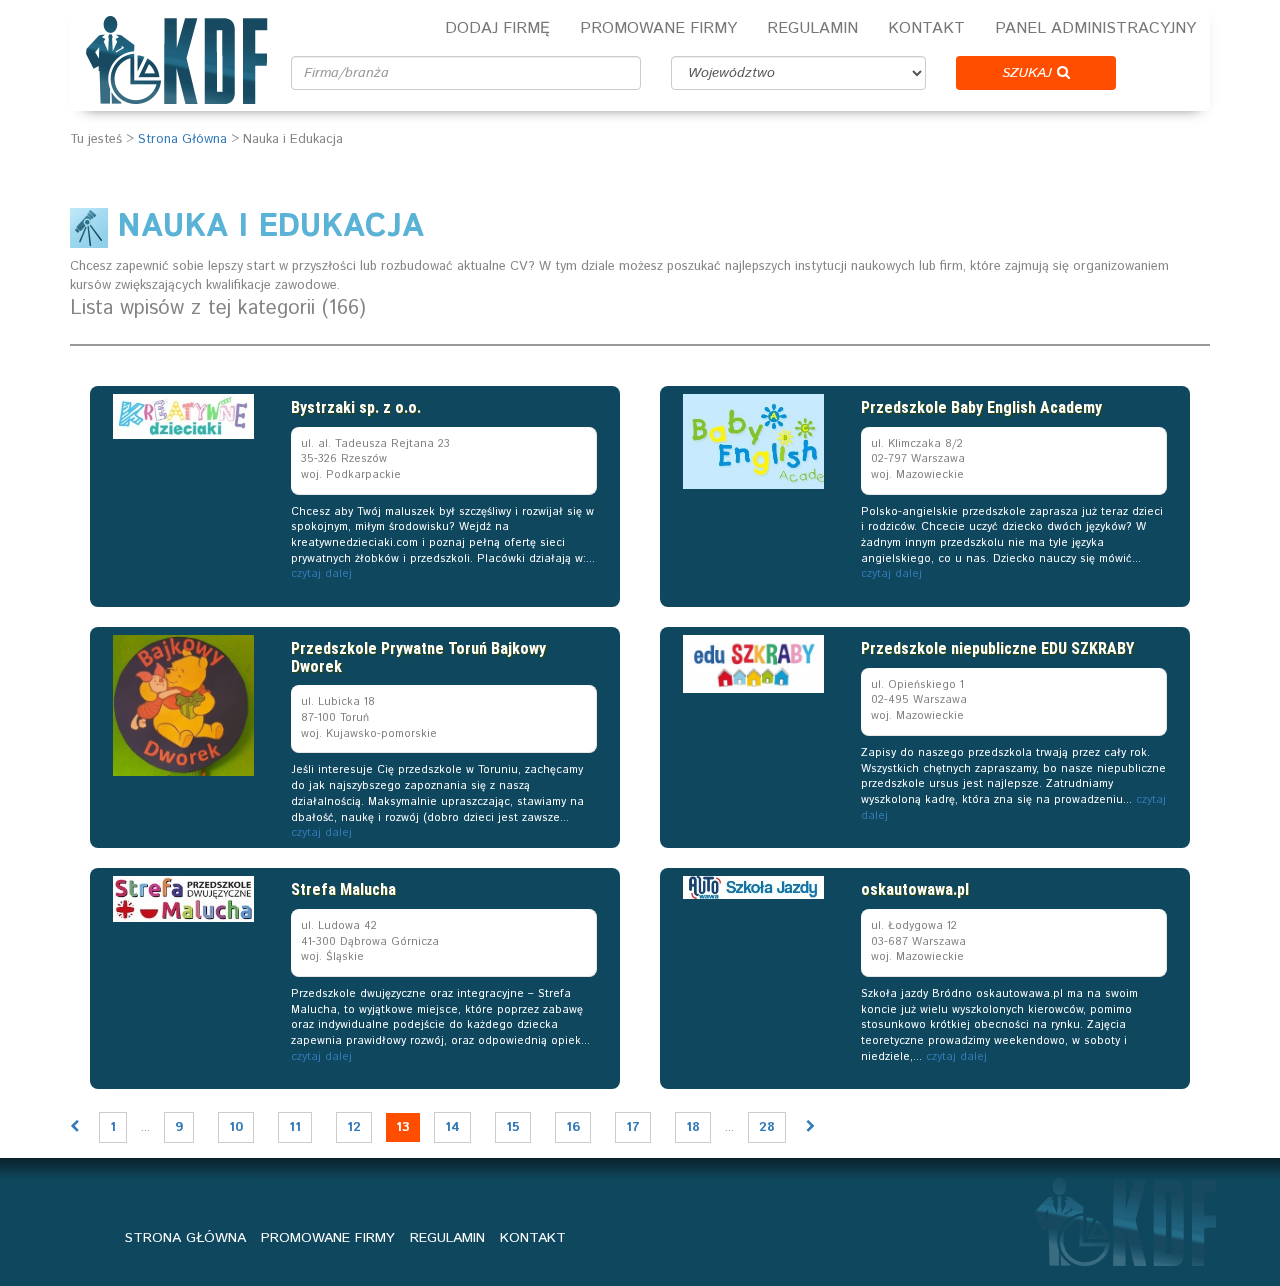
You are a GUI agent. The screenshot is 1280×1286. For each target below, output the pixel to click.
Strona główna (185, 1238)
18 (693, 1127)
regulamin (447, 1238)
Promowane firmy (658, 28)
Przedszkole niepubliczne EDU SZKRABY (997, 648)
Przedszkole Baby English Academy (981, 407)
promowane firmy (328, 1238)
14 (452, 1127)
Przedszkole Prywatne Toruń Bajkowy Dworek (418, 657)
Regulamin (812, 28)
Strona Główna (182, 139)
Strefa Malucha (343, 889)
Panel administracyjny (1095, 28)
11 (295, 1127)
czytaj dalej (321, 574)
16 (573, 1127)
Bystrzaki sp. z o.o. (356, 407)
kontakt (533, 1238)
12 (354, 1127)
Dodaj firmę (497, 28)
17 (633, 1127)
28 (767, 1127)
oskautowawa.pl (915, 889)
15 (513, 1127)
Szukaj (1029, 73)
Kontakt (926, 28)
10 (236, 1127)
